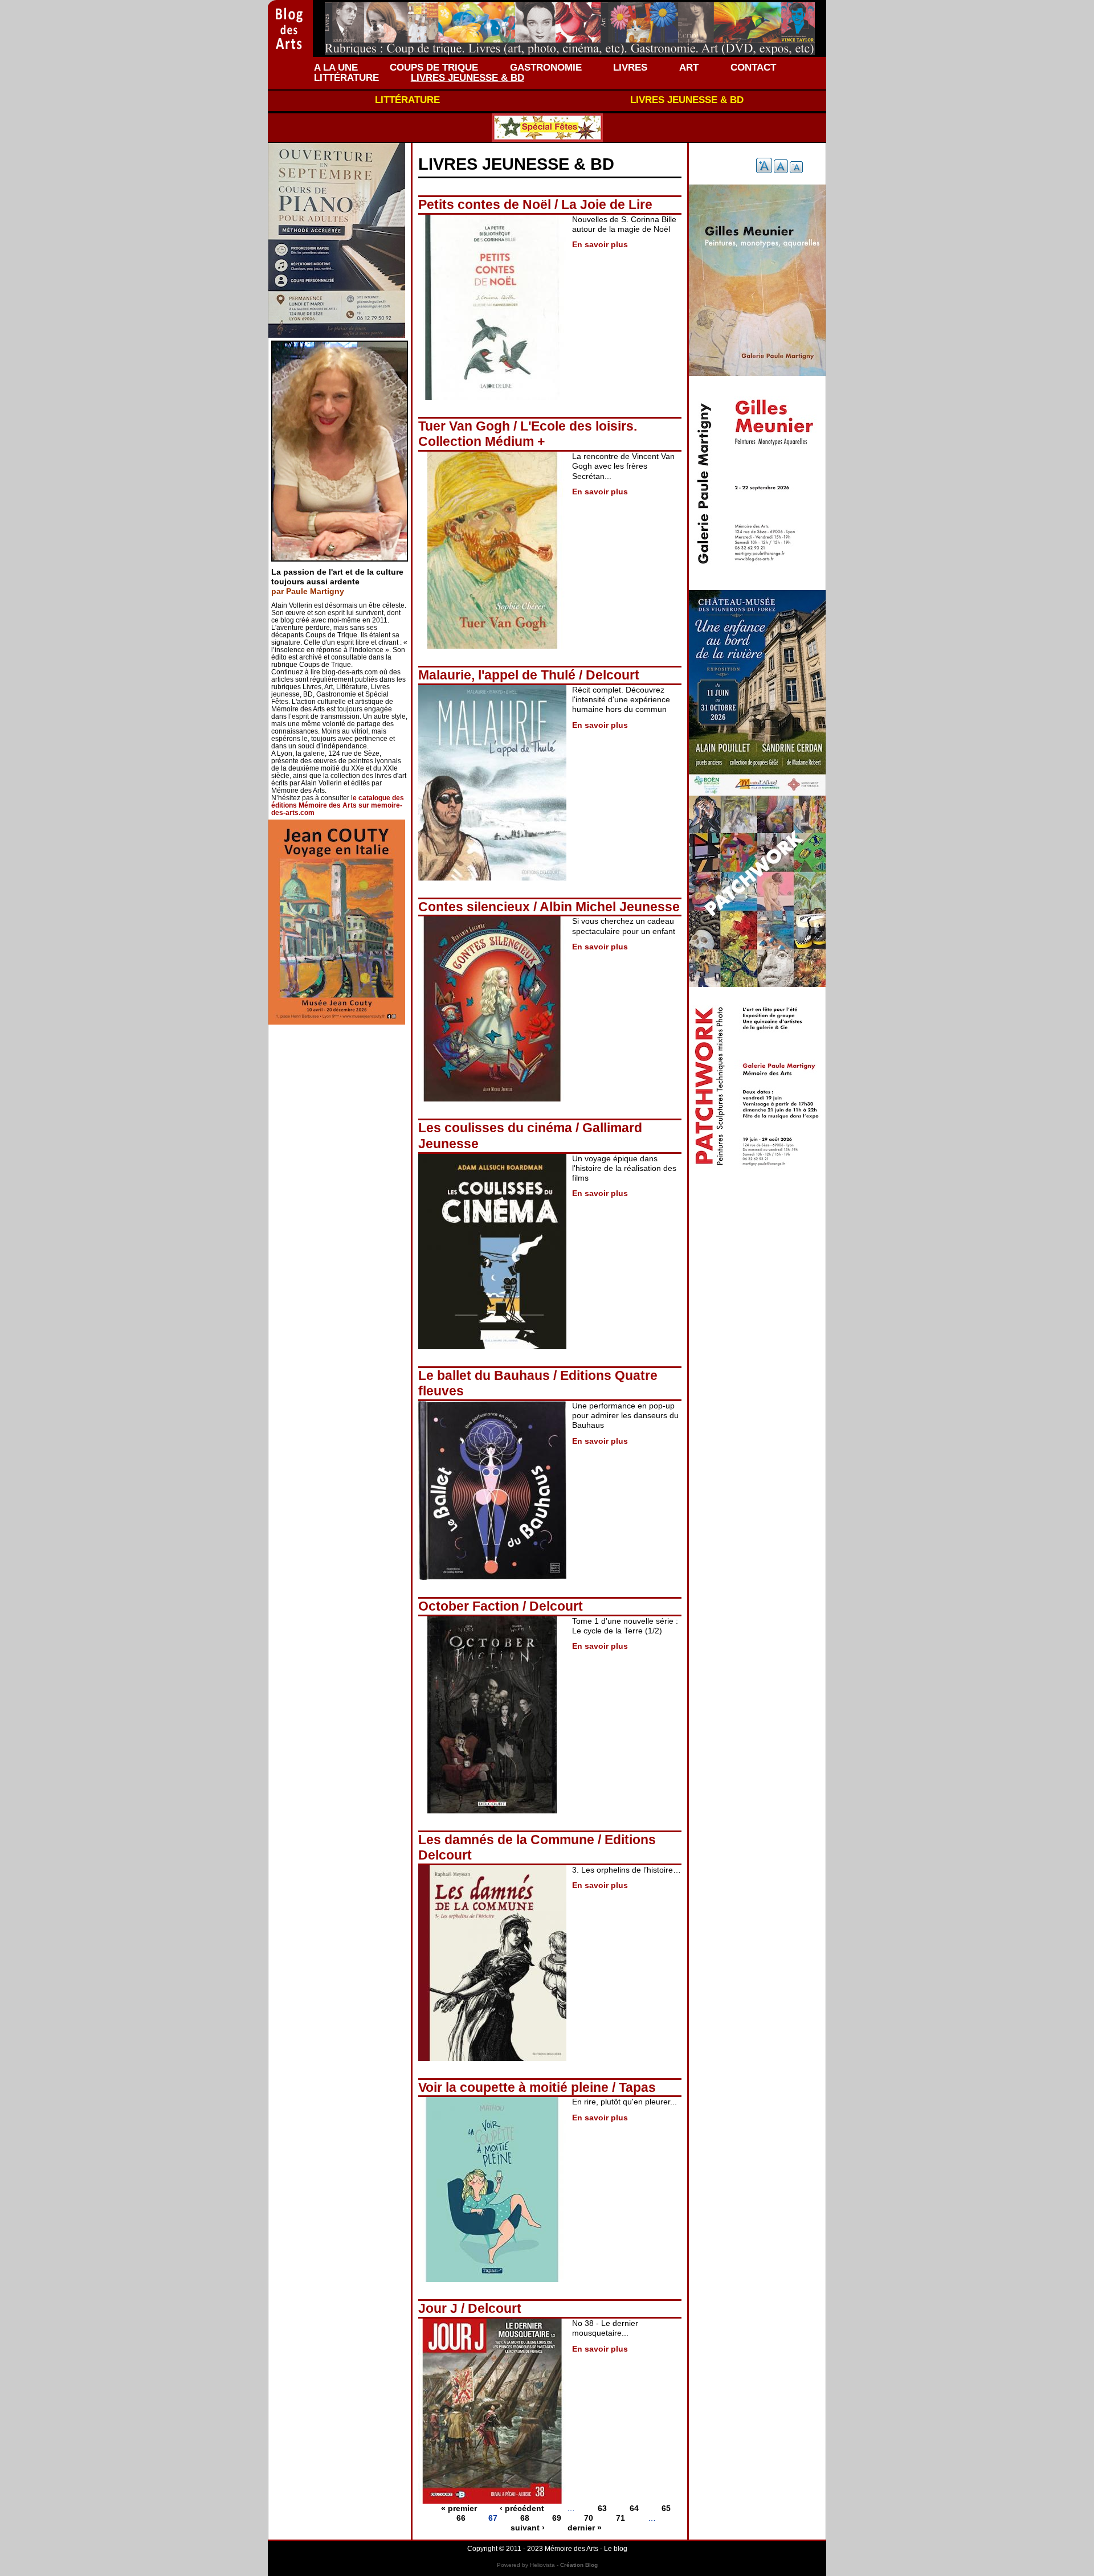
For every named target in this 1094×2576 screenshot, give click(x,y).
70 (589, 2518)
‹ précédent (522, 2508)
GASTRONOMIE (546, 67)
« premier (459, 2508)
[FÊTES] (547, 128)
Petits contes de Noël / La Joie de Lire (535, 204)
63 (602, 2508)
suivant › (528, 2528)
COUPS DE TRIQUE (434, 67)
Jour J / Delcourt (470, 2308)
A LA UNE (336, 67)
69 (557, 2518)
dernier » (585, 2528)
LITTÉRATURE (346, 77)
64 (634, 2508)
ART (689, 67)
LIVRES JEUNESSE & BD (468, 77)
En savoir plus (600, 244)
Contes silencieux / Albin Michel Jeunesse (549, 907)
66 (461, 2518)
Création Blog (579, 2565)
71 (621, 2518)
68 (525, 2518)
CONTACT (753, 67)
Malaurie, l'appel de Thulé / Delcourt (529, 675)
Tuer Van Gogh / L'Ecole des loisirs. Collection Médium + (528, 434)
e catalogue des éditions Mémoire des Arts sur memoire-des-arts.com (338, 805)
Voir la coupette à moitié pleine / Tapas (537, 2087)
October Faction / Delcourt (501, 1606)
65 (666, 2508)
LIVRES (630, 67)
